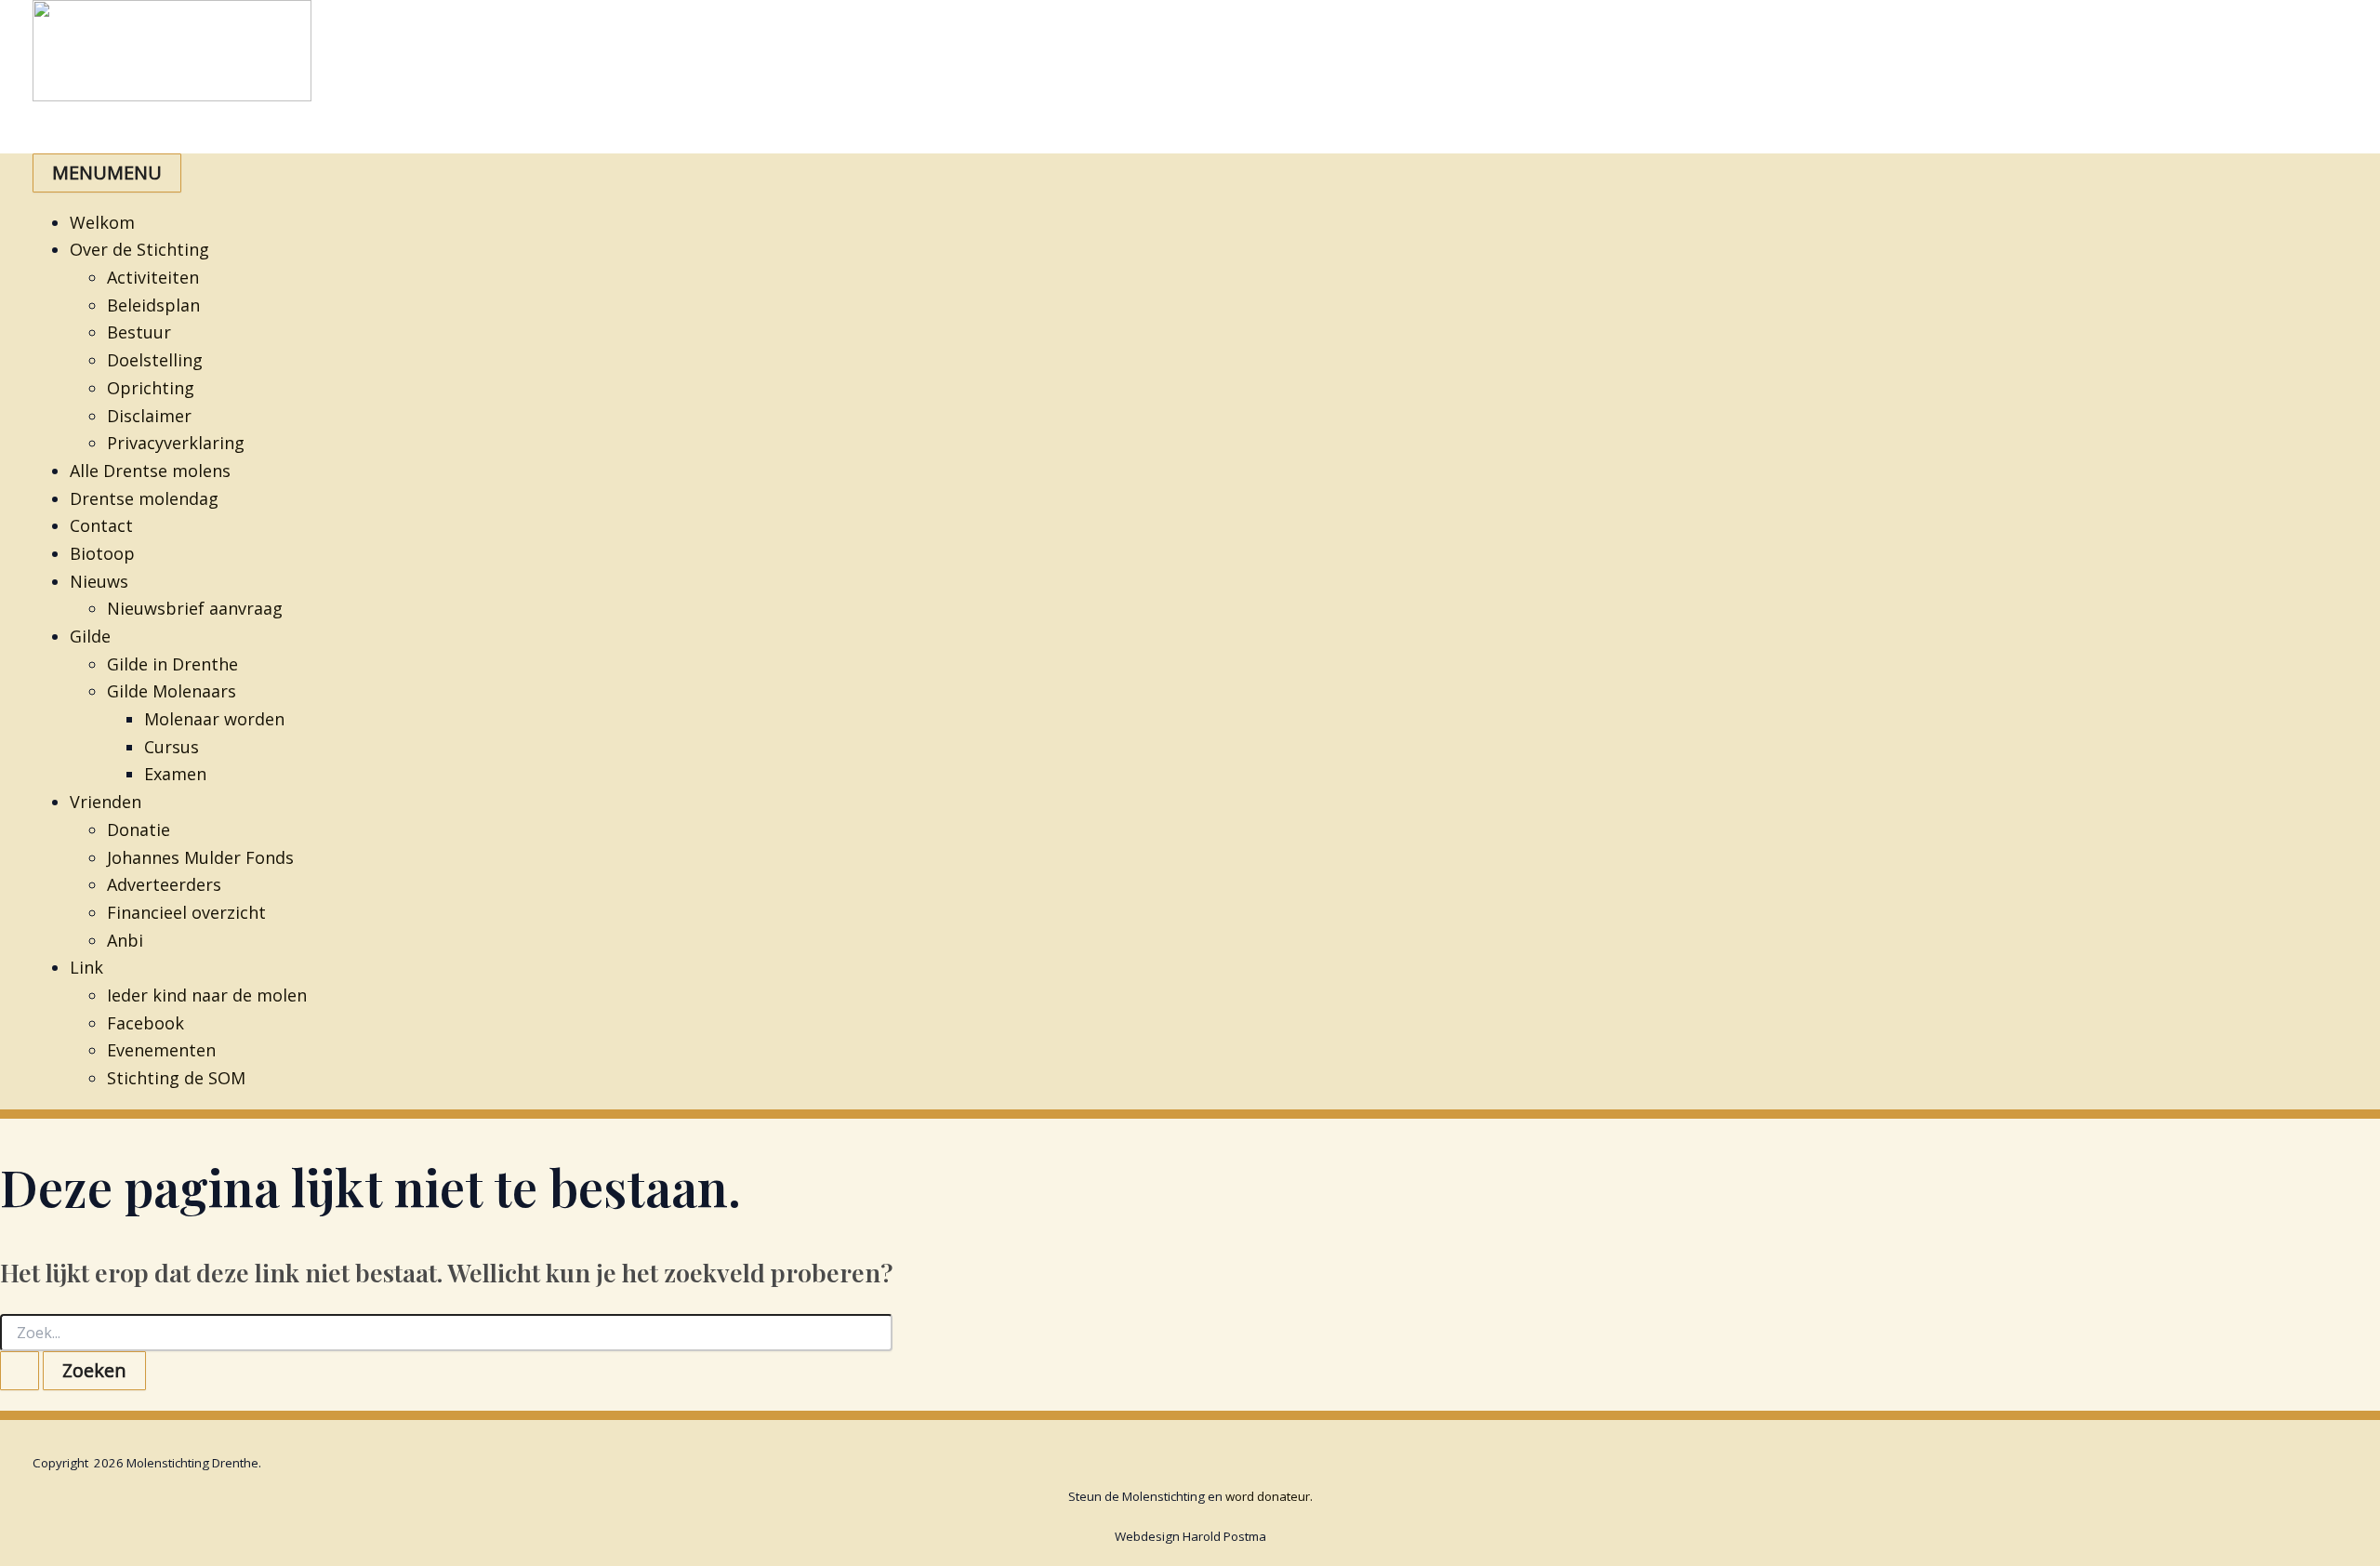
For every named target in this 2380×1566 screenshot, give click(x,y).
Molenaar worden (214, 719)
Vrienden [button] (106, 802)
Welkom (102, 222)
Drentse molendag (144, 498)
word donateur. (1269, 1496)
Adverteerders (164, 884)
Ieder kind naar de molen (207, 995)
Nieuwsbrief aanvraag (195, 608)
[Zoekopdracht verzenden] (20, 1371)
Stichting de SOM (176, 1078)
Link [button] (86, 967)
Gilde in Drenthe (172, 664)
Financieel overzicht (186, 912)
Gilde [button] (90, 636)
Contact (101, 525)
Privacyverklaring (176, 443)
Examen (175, 774)
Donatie (139, 829)
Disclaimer (149, 416)
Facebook (145, 1023)
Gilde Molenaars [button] (172, 691)
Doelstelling (155, 360)
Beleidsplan (153, 305)
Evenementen (161, 1050)
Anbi (125, 940)
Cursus (172, 747)
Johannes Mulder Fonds (200, 857)
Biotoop (102, 553)
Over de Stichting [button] (139, 249)
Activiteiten (153, 277)
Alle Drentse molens (150, 471)
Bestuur (139, 332)
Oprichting (151, 388)
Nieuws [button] (99, 581)
